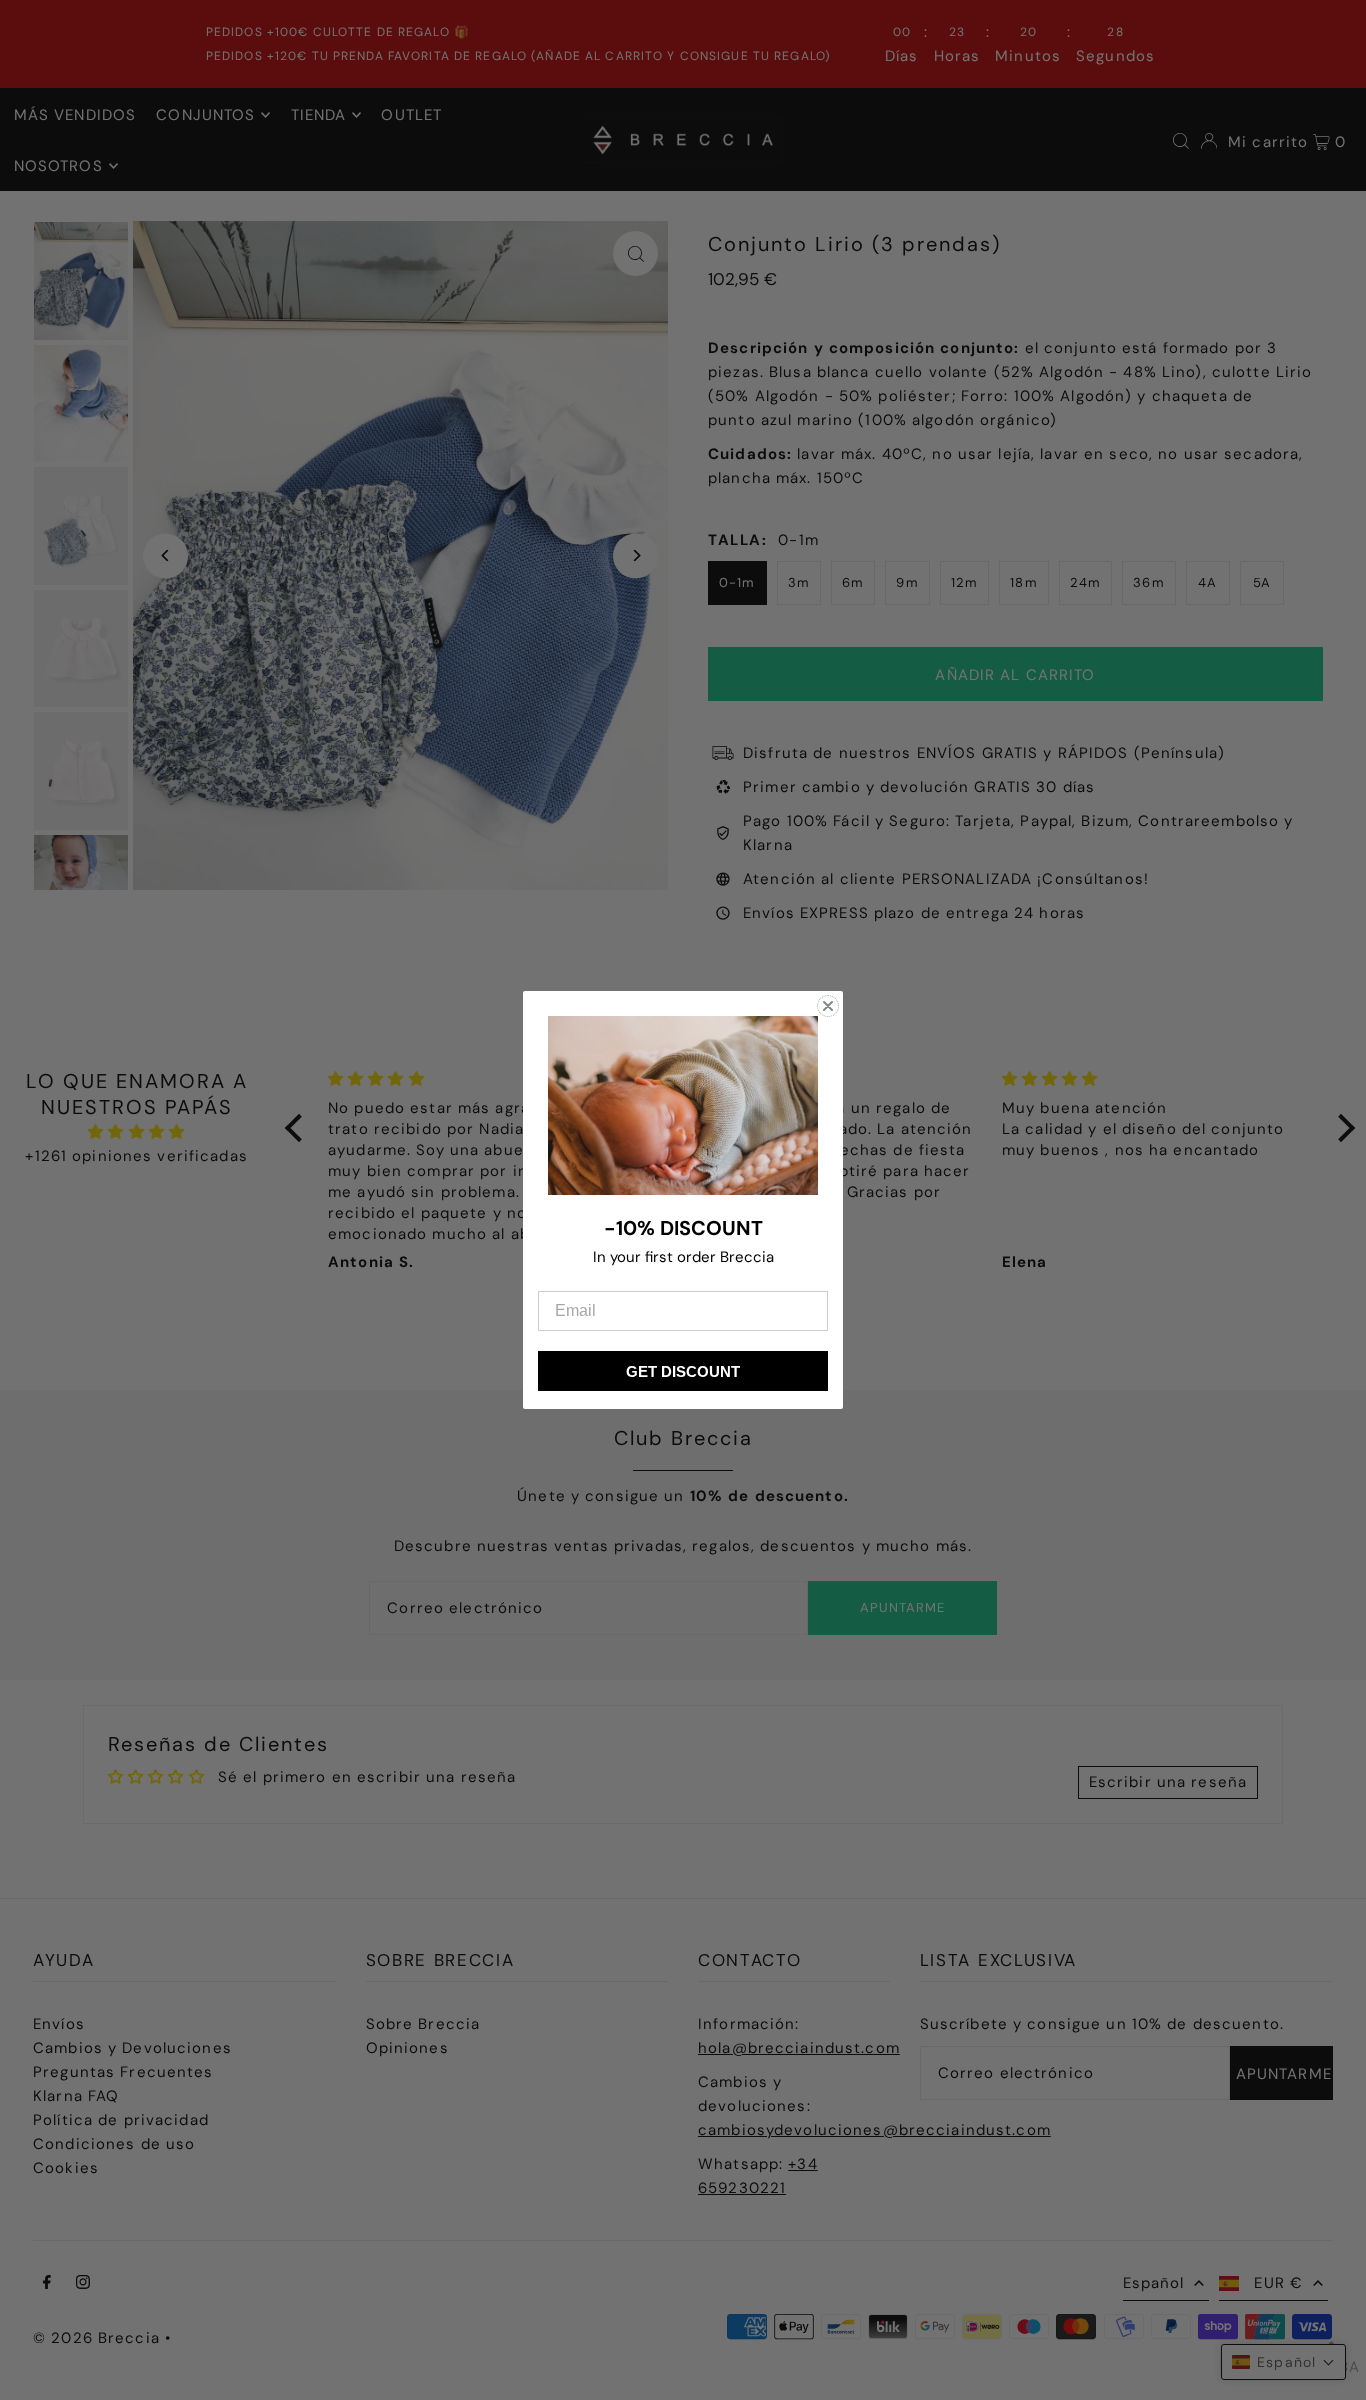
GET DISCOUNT (683, 1371)
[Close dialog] (828, 1006)
